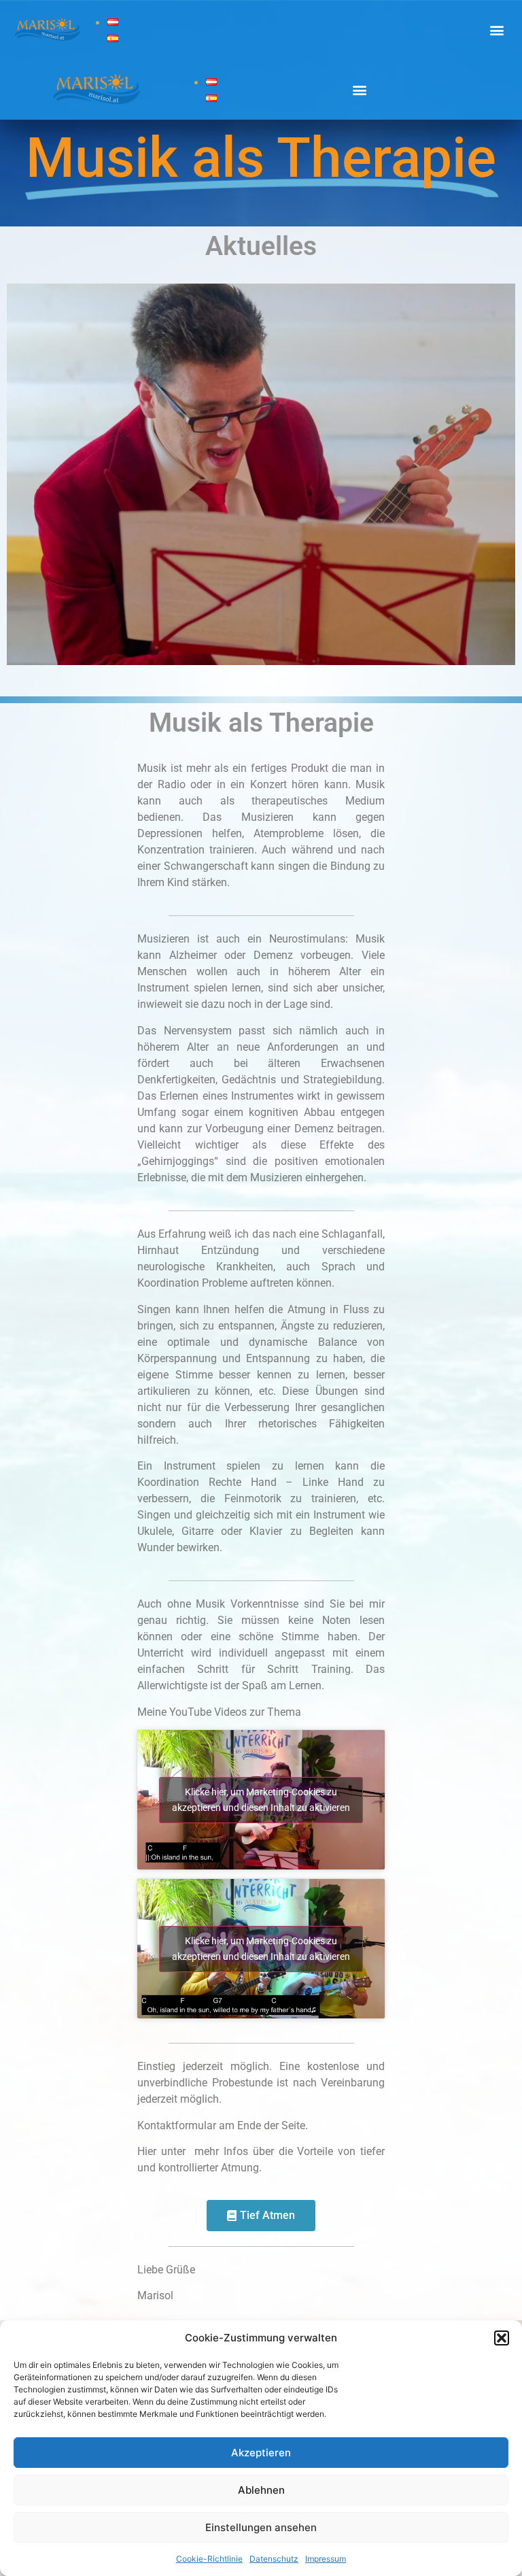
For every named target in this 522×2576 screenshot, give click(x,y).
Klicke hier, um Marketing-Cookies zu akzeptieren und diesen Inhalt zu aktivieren (261, 1800)
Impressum (326, 2559)
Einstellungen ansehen (261, 2527)
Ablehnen (261, 2490)
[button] (502, 2338)
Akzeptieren (261, 2453)
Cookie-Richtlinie (209, 2559)
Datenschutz (274, 2559)
